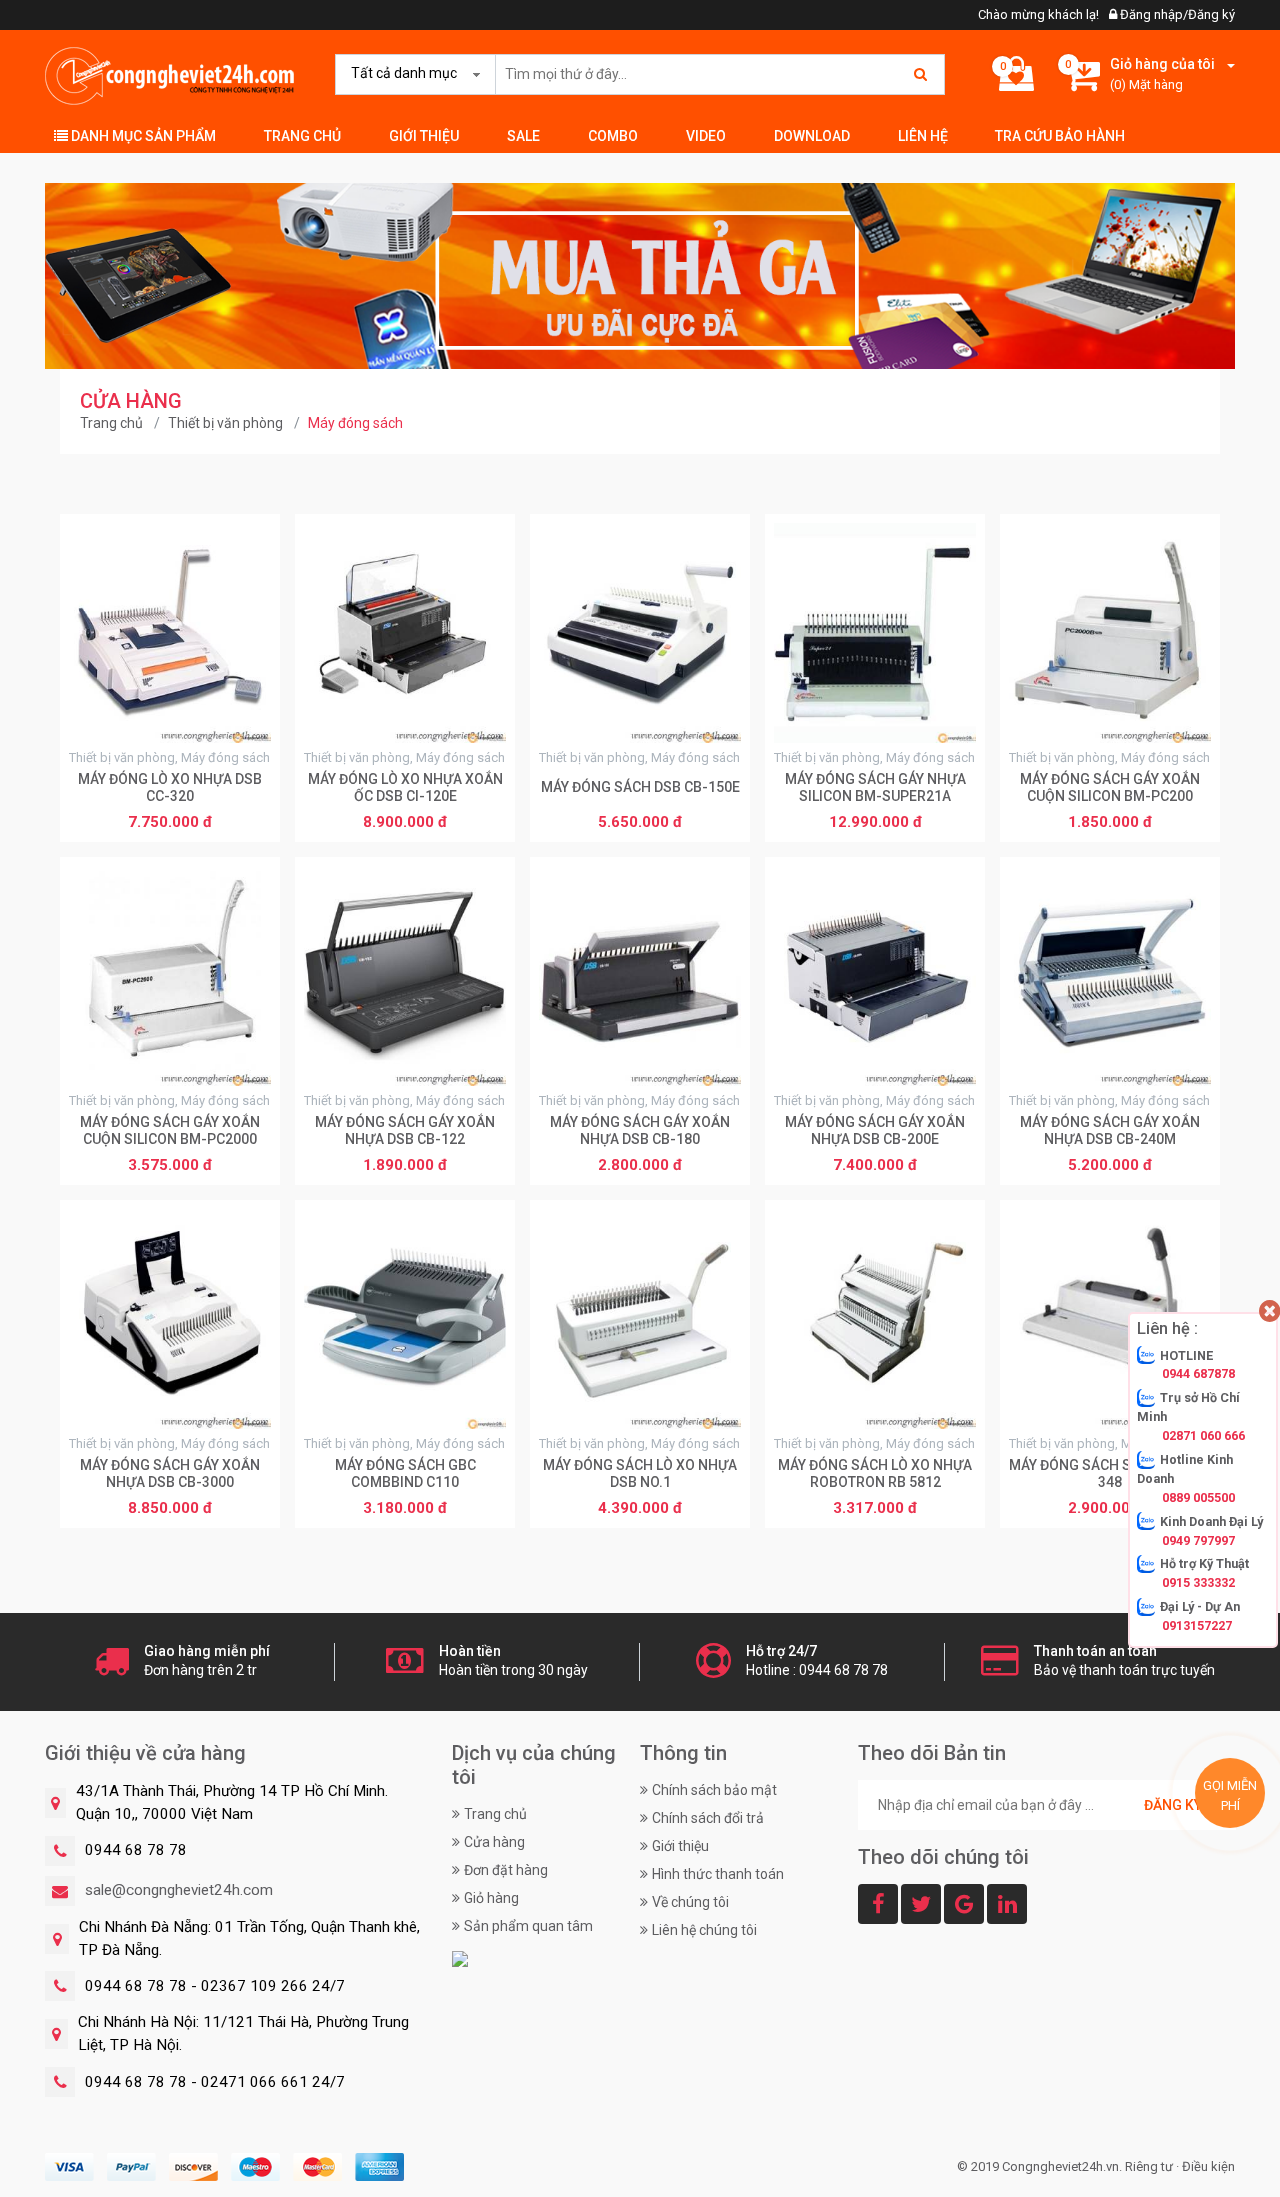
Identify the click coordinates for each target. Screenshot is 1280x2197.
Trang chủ (302, 136)
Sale (523, 136)
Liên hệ (923, 136)
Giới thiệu (424, 136)
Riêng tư (1149, 2166)
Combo (613, 136)
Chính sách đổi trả (708, 1818)
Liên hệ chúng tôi (704, 1930)
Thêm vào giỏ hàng (170, 824)
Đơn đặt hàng (506, 1870)
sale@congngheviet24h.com (179, 1890)
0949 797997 (1198, 1539)
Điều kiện (1208, 2166)
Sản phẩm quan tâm (528, 1926)
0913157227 (1197, 1625)
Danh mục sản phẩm (142, 136)
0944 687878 (1198, 1373)
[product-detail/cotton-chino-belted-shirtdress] (640, 275)
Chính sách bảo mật (714, 1790)
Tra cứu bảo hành (1060, 136)
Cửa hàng (494, 1842)
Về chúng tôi (690, 1902)
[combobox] (411, 74)
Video (706, 136)
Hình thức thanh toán (718, 1874)
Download (812, 136)
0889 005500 (1198, 1497)
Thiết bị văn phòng (225, 423)
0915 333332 (1198, 1582)
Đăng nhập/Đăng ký (1176, 14)
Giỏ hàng (491, 1898)
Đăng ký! (1175, 1805)
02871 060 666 (1203, 1435)
